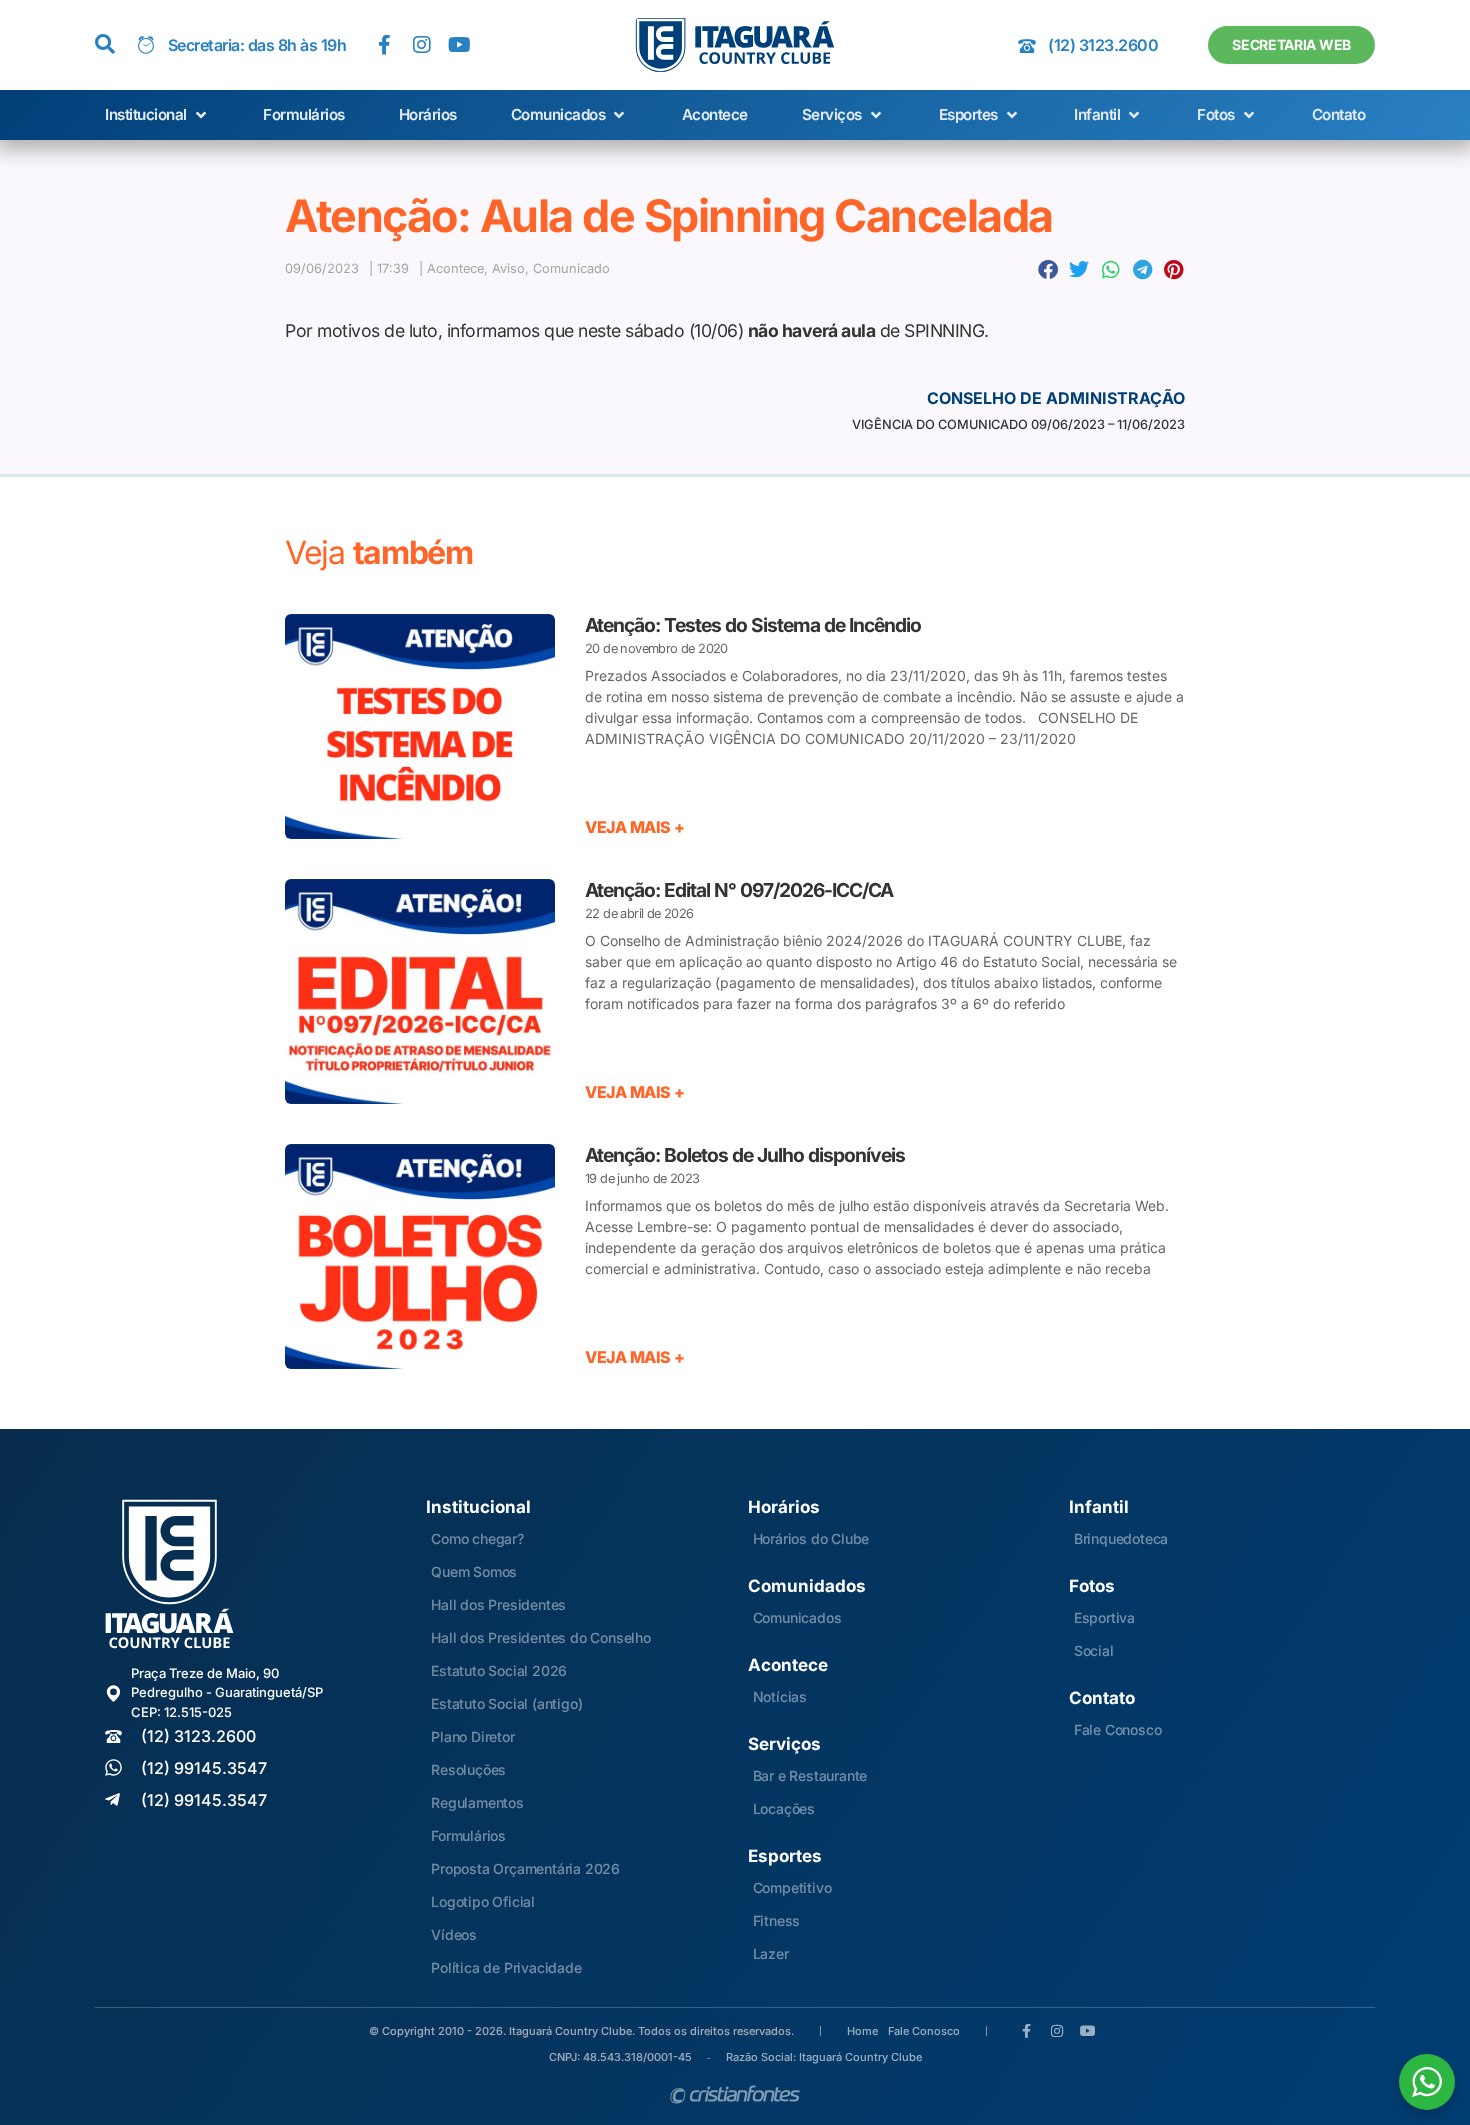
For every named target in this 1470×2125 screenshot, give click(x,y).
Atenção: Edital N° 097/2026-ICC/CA (739, 890)
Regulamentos (477, 1802)
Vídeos (454, 1934)
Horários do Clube (811, 1538)
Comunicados (797, 1617)
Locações (784, 1808)
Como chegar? (477, 1538)
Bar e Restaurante (810, 1775)
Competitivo (792, 1887)
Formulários (468, 1835)
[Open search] (105, 45)
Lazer (771, 1953)
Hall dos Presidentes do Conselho (541, 1637)
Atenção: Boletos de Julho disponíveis (745, 1155)
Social (1094, 1650)
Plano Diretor (472, 1736)
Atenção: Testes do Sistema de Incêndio (753, 625)
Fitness (777, 1920)
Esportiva (1104, 1617)
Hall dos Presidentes (498, 1604)
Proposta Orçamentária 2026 (525, 1868)
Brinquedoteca (1121, 1538)
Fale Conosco (1118, 1729)
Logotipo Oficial (483, 1901)
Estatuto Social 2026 (499, 1670)
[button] (157, 115)
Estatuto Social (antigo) (506, 1703)
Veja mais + (635, 827)
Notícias (780, 1696)
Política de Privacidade (506, 1967)
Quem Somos (474, 1571)
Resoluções (468, 1769)
